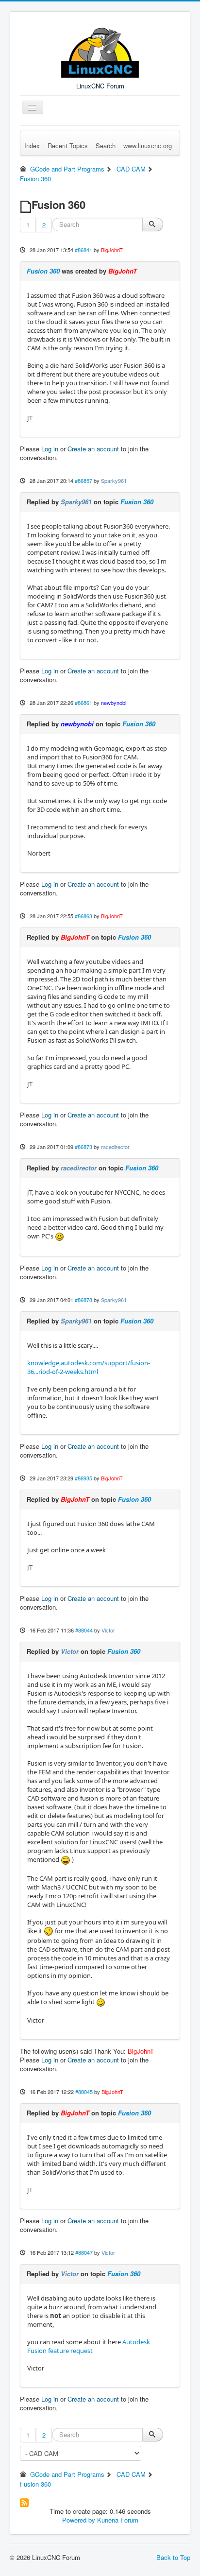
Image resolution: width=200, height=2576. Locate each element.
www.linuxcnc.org (148, 146)
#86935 (83, 1478)
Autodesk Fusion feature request (89, 2346)
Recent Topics (68, 146)
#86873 (83, 1147)
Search (106, 146)
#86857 (83, 481)
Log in (50, 449)
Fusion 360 (43, 271)
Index (32, 146)
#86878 (83, 1300)
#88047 (84, 2252)
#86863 (83, 916)
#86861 (83, 703)
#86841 (83, 250)
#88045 (84, 2092)
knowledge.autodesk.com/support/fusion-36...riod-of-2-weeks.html (89, 1367)
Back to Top (173, 2557)
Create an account (93, 449)
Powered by (79, 2520)
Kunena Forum (118, 2520)
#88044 (84, 1630)
